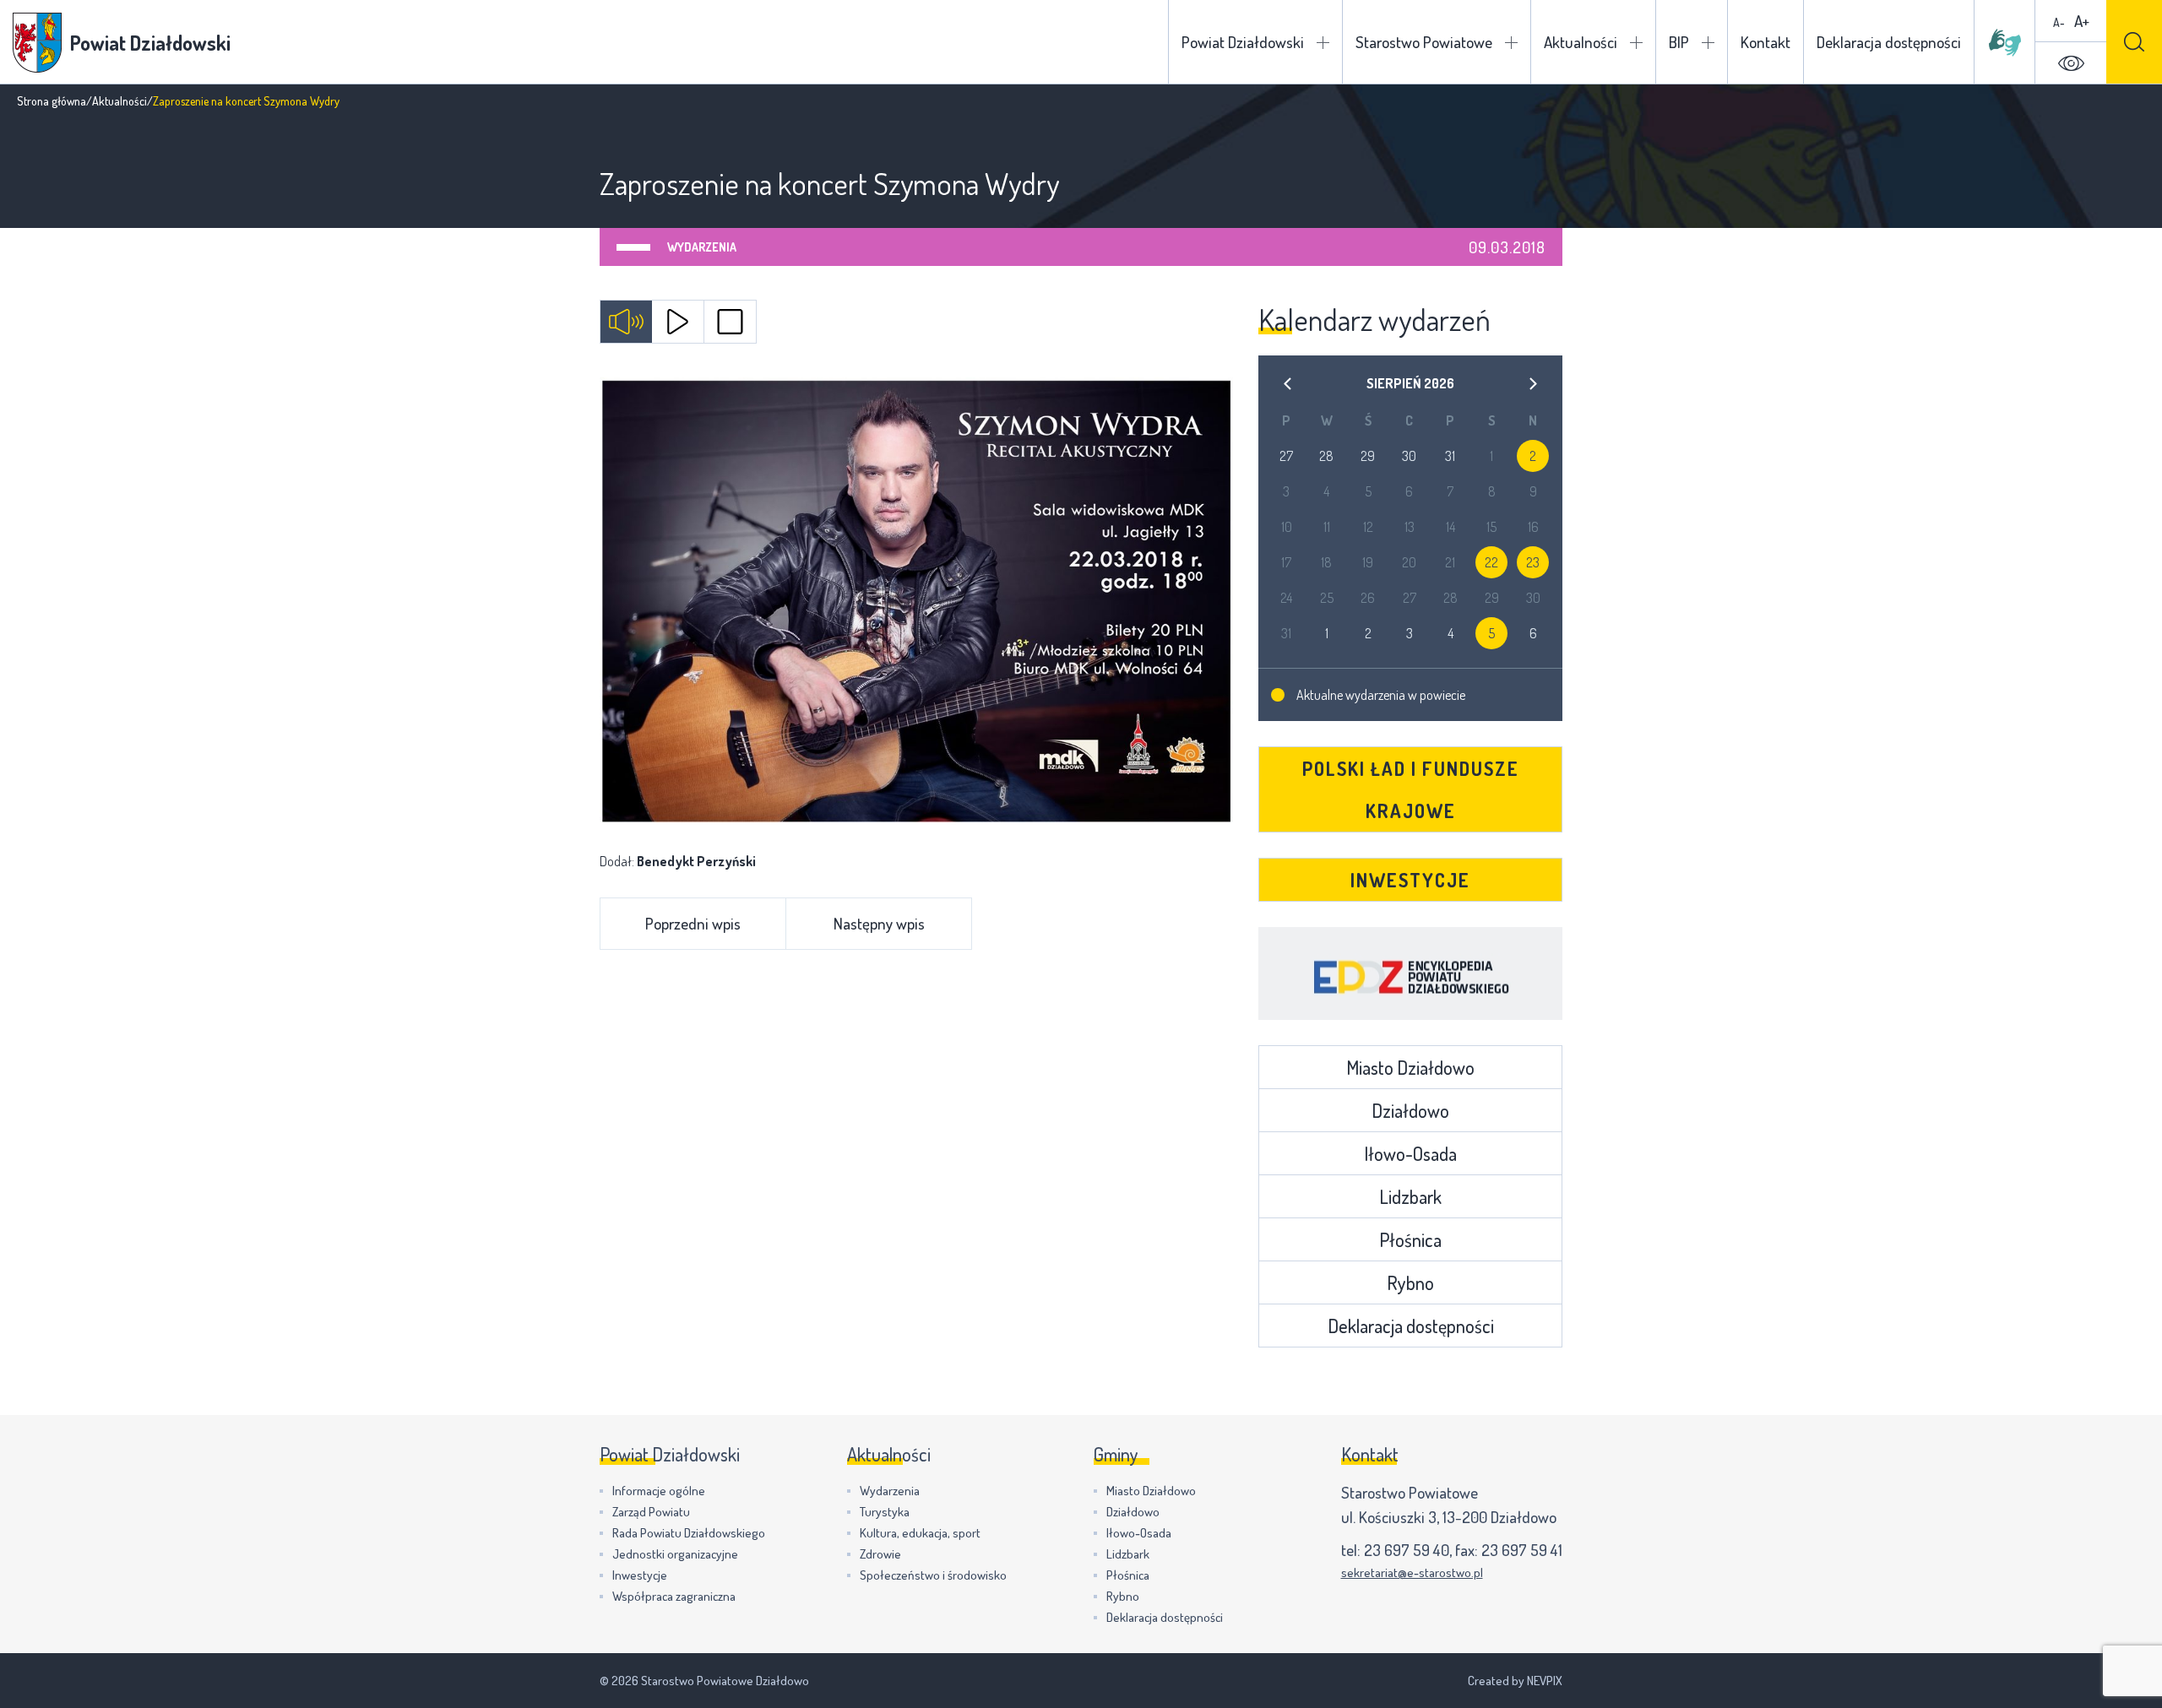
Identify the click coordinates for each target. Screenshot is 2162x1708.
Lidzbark (1410, 1196)
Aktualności (1581, 42)
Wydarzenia (702, 247)
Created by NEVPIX (1515, 1681)
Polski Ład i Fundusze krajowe (1411, 789)
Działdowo (1410, 1110)
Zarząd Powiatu (651, 1512)
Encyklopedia (1410, 973)
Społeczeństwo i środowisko (933, 1575)
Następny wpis (879, 923)
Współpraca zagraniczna (674, 1596)
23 (1533, 562)
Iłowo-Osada (1410, 1153)
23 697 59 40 (1407, 1550)
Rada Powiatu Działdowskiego (689, 1533)
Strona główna (52, 101)
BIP (1679, 42)
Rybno (1410, 1282)
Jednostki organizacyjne (675, 1554)
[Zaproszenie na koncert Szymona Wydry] (916, 601)
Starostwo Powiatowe (1424, 42)
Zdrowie (880, 1554)
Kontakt (1765, 42)
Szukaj (2134, 42)
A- (2059, 22)
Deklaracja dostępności (1889, 42)
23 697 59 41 (1522, 1550)
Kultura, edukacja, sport (920, 1533)
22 (1491, 562)
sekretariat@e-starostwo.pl (1412, 1572)
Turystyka (885, 1512)
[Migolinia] (2005, 42)
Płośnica (1410, 1239)
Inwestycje (1410, 880)
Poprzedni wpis (693, 923)
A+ (2082, 21)
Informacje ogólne (659, 1491)
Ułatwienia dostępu (2071, 63)
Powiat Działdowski (1243, 42)
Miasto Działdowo (1410, 1067)
